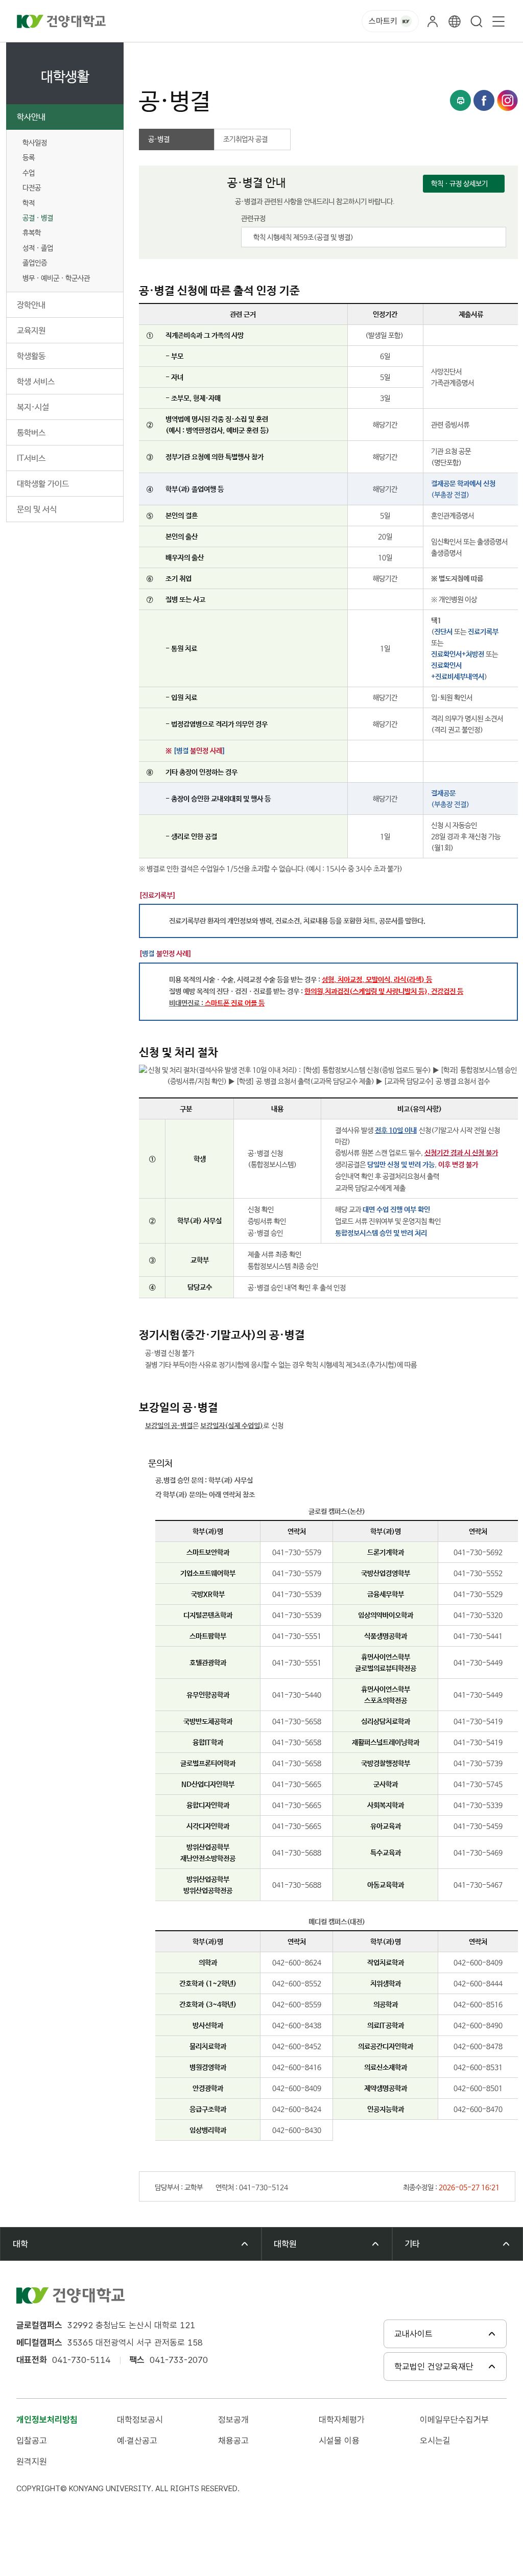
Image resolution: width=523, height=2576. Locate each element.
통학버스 (31, 433)
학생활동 (31, 356)
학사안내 (31, 117)
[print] (460, 100)
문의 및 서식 (37, 510)
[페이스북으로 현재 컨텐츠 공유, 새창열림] (484, 100)
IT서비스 (31, 459)
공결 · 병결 (38, 218)
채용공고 (233, 2441)
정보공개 (233, 2420)
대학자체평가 (342, 2420)
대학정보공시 (140, 2420)
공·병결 (310, 54)
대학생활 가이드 (43, 484)
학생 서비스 (36, 382)
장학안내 (31, 305)
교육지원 (31, 331)
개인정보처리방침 (47, 2420)
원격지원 (32, 2462)
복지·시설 (33, 407)
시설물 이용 (339, 2441)
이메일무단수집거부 (454, 2420)
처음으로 (150, 54)
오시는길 (435, 2441)
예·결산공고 (137, 2441)
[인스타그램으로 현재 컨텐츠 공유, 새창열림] (507, 100)
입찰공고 (32, 2441)
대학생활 (189, 54)
